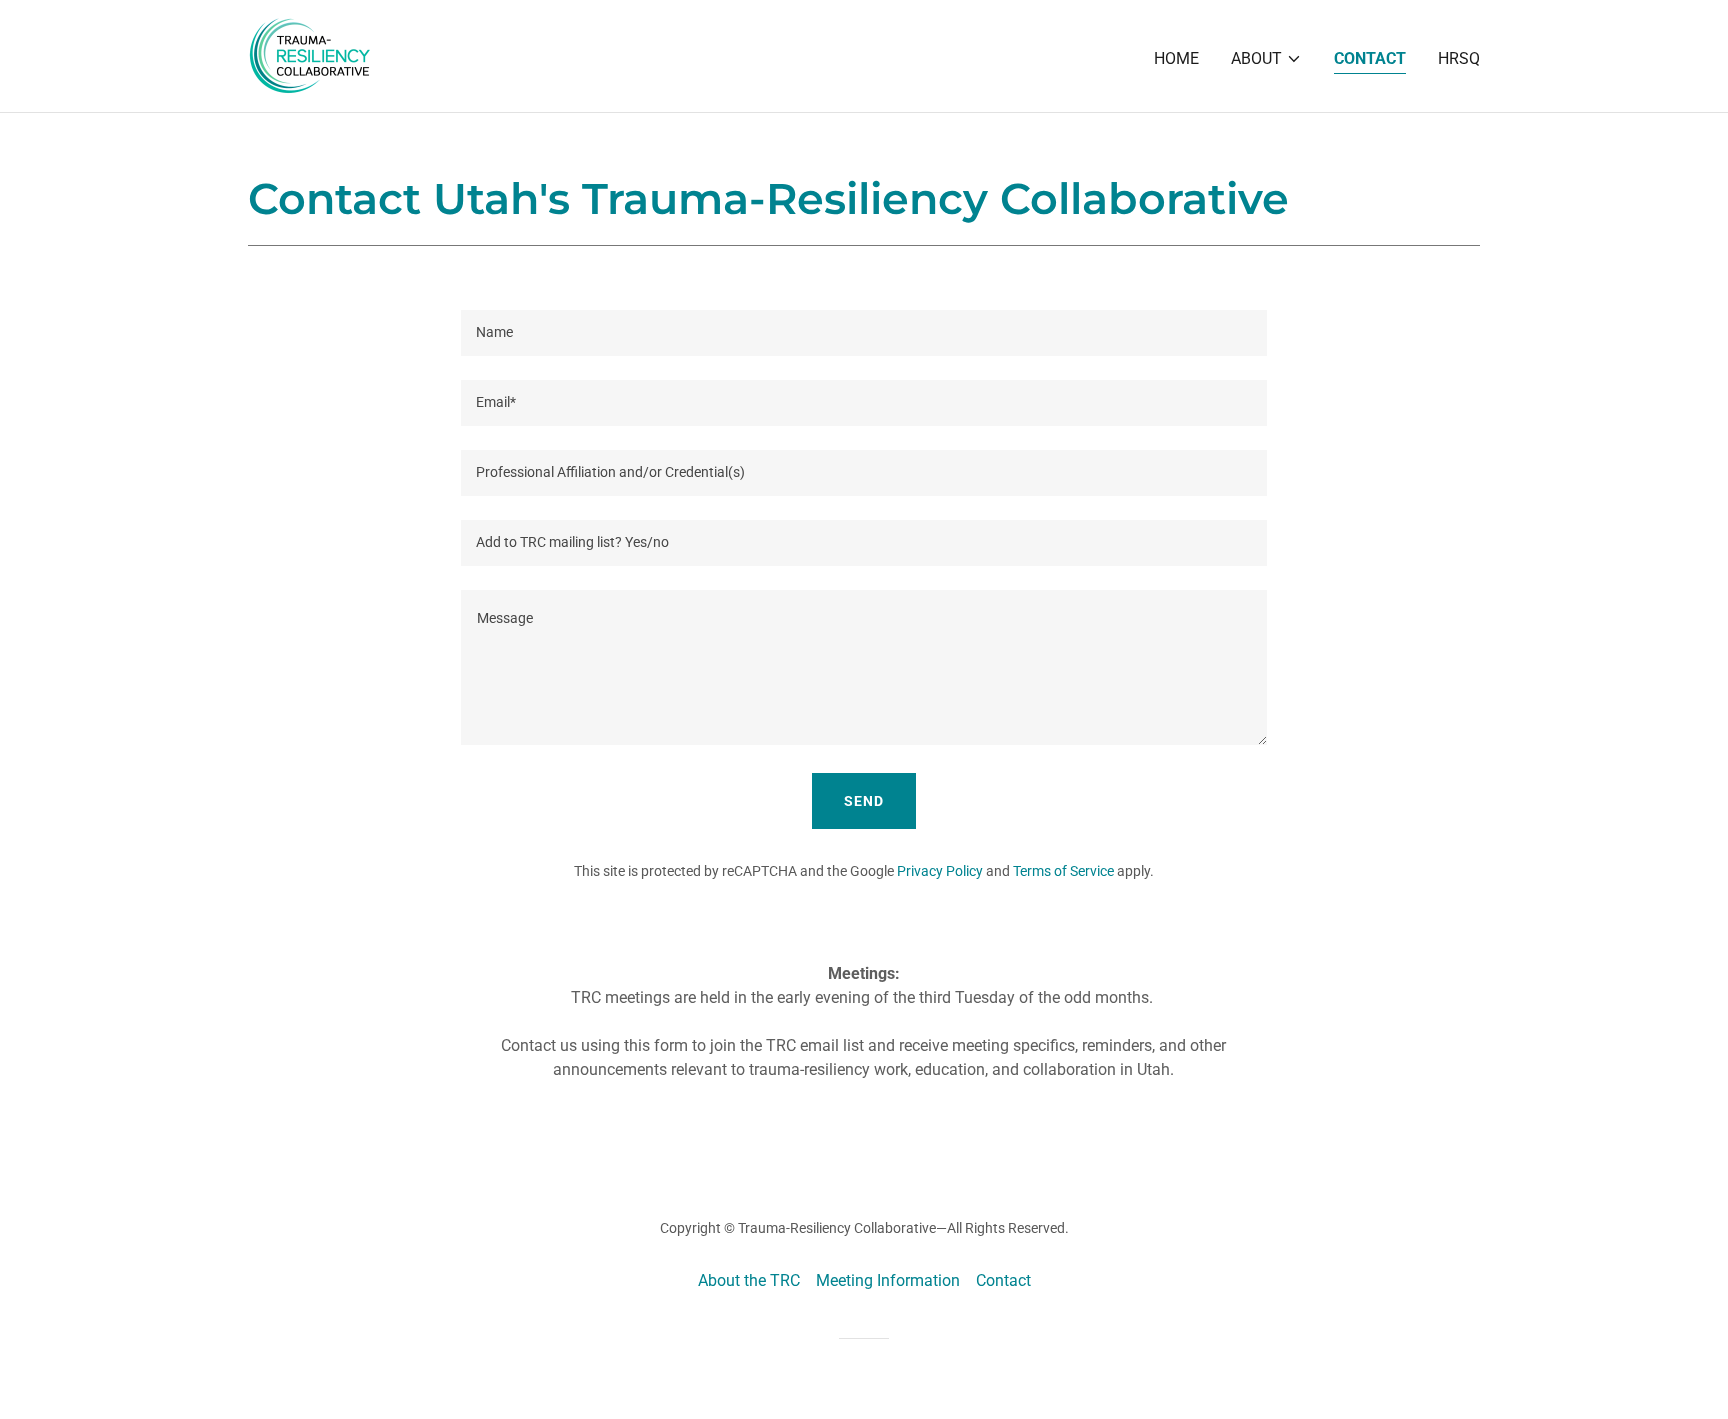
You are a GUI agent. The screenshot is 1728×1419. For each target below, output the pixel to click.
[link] (309, 54)
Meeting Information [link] (888, 1280)
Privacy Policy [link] (940, 871)
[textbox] (863, 333)
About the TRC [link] (749, 1280)
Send (864, 801)
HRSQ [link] (1459, 58)
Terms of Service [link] (1063, 871)
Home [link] (1176, 58)
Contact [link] (1370, 58)
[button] (1266, 59)
